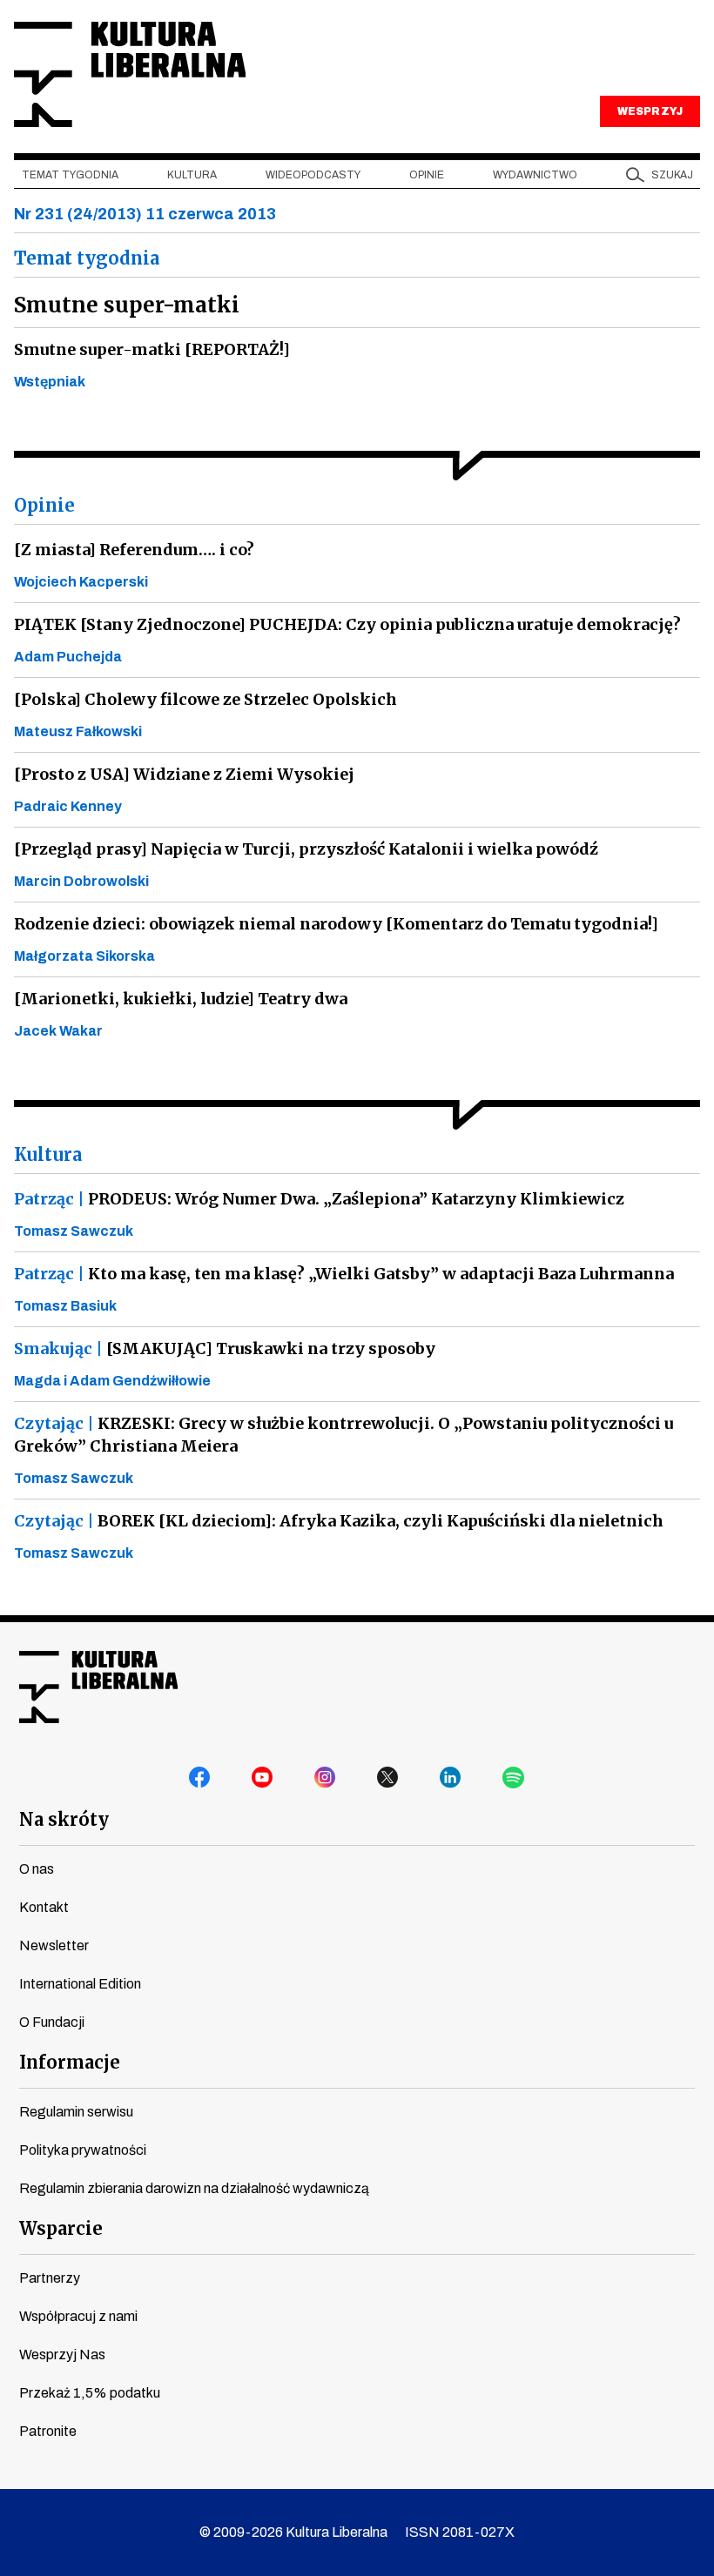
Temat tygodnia (70, 175)
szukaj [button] (672, 175)
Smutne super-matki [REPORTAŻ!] (152, 349)
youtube (263, 1778)
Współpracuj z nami (78, 2316)
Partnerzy (50, 2278)
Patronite (48, 2431)
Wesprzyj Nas (62, 2355)
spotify (514, 1778)
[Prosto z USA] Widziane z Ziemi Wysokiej (184, 774)
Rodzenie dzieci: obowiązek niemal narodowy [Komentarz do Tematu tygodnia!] (336, 924)
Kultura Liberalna (130, 74)
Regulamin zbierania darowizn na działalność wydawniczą (194, 2188)
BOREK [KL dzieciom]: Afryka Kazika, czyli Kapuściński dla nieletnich (339, 1521)
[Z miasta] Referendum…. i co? (134, 550)
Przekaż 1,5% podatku (90, 2393)
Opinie (427, 175)
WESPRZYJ (650, 111)
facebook (200, 1778)
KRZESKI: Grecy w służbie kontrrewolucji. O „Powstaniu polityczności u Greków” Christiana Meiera (344, 1435)
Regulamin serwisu (76, 2112)
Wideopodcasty (313, 175)
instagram (326, 1778)
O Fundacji (52, 2022)
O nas (37, 1869)
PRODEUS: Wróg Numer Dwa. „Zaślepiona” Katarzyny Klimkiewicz (319, 1199)
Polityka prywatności (83, 2150)
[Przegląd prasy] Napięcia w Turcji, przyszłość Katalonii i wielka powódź (306, 849)
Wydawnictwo (535, 175)
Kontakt (44, 1907)
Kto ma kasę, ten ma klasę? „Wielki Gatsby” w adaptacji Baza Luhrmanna (344, 1274)
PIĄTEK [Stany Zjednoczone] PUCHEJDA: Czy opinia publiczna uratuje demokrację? (347, 624)
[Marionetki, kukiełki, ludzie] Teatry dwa (181, 999)
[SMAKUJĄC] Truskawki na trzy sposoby (225, 1348)
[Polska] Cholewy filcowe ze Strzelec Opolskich (205, 699)
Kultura (192, 175)
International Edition (80, 1984)
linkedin (451, 1778)
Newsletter (54, 1945)
